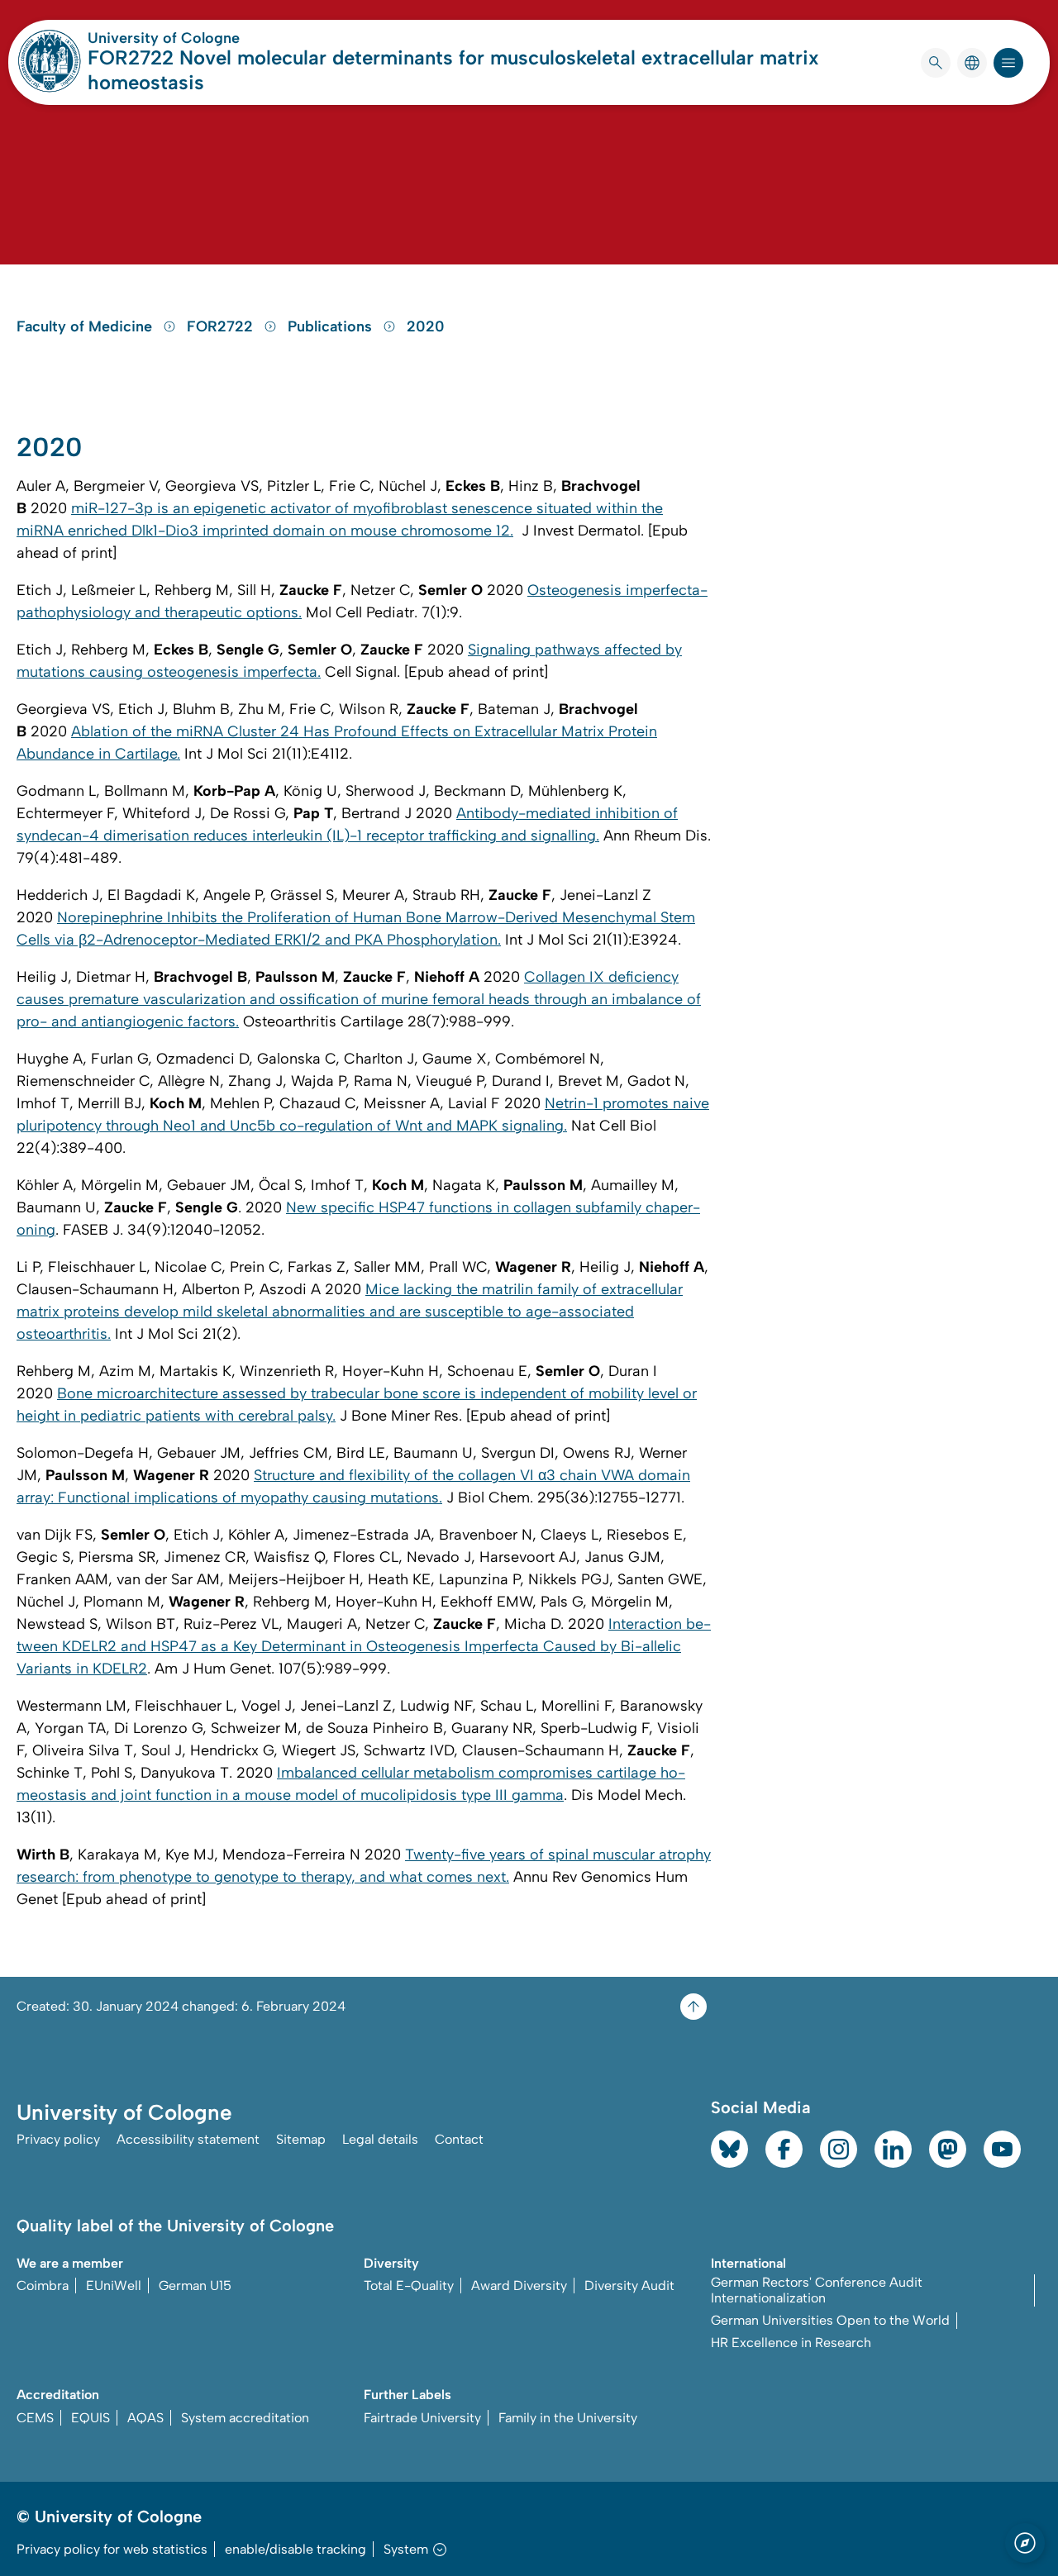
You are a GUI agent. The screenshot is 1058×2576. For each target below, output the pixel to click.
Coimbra (43, 2286)
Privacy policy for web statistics (112, 2549)
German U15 (195, 2286)
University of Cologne (226, 38)
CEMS (35, 2418)
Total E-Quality (409, 2286)
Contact (459, 2139)
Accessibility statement (188, 2139)
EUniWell (114, 2286)
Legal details (380, 2139)
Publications (332, 326)
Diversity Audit (629, 2286)
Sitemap (301, 2139)
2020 (426, 326)
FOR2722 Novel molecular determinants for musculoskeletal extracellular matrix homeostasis (453, 70)
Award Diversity (519, 2286)
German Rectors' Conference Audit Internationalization (817, 2290)
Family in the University (568, 2418)
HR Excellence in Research (791, 2343)
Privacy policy (58, 2139)
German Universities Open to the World (830, 2320)
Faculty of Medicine (86, 326)
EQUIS (91, 2418)
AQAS (145, 2418)
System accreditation (245, 2418)
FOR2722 (222, 326)
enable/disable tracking (295, 2549)
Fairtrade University (422, 2418)
